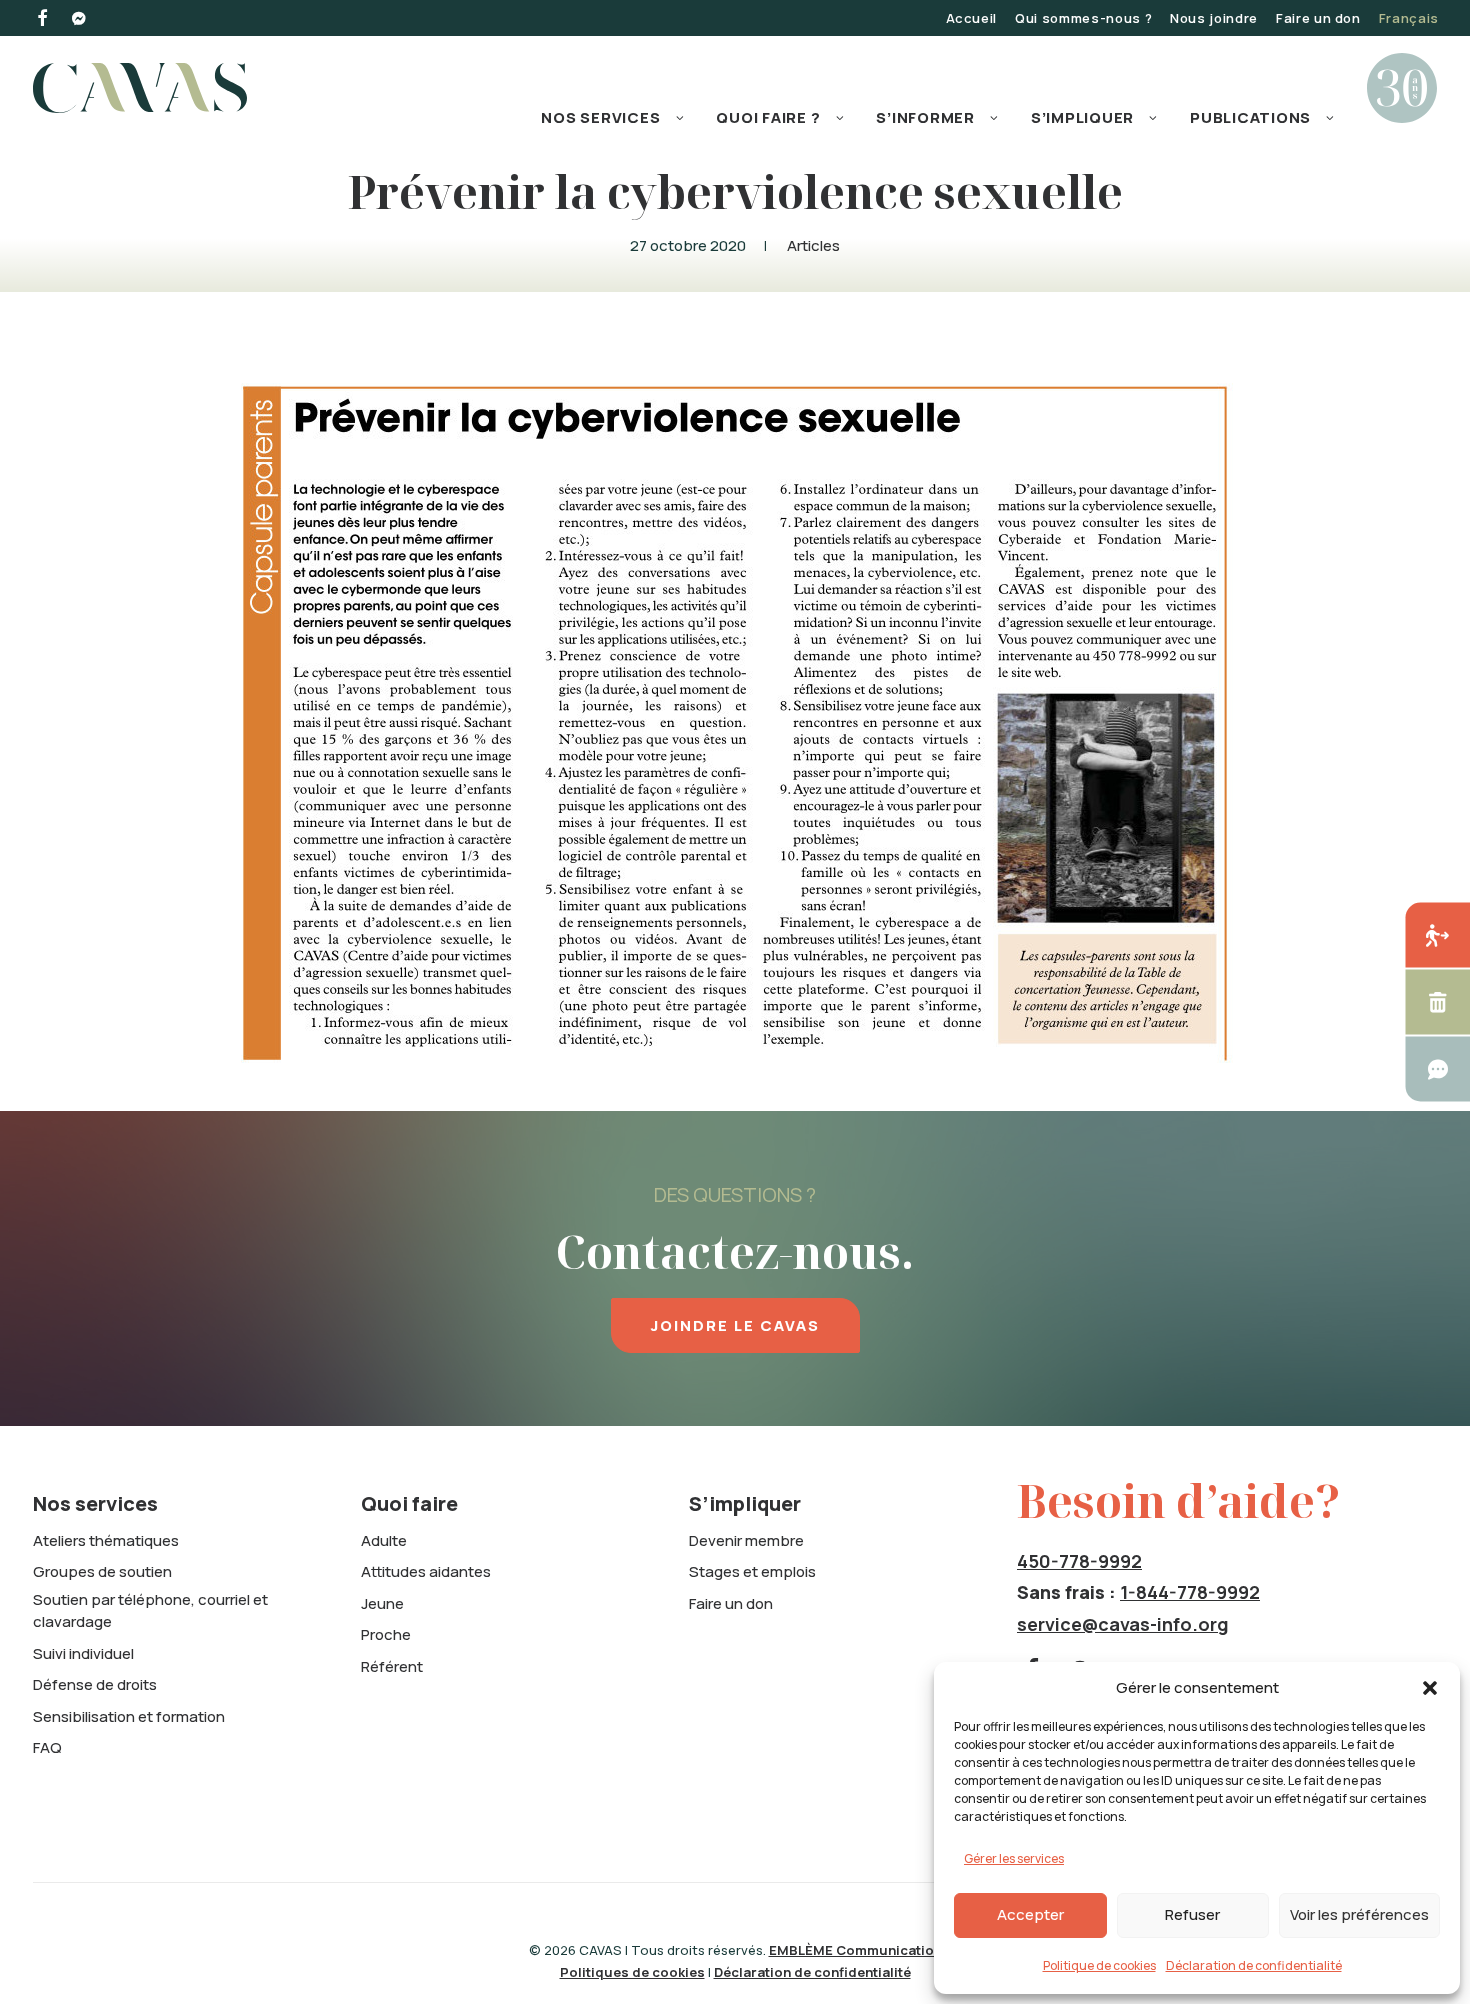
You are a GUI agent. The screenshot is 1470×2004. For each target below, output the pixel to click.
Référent (392, 1666)
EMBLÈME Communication (855, 1950)
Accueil (972, 18)
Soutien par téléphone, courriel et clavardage (150, 1611)
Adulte (384, 1540)
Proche (386, 1634)
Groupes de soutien (102, 1571)
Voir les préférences (1359, 1914)
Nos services (600, 117)
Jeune (382, 1603)
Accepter (1030, 1914)
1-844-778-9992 (1190, 1592)
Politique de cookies (1099, 1965)
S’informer (925, 117)
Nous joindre (1214, 18)
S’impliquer (1082, 117)
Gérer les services (1014, 1858)
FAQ (47, 1747)
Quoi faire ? (768, 117)
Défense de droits (95, 1684)
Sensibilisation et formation (129, 1716)
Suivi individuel (83, 1653)
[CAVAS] (140, 88)
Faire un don (1318, 18)
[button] (1430, 1688)
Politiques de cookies (632, 1972)
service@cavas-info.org (1123, 1624)
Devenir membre (746, 1540)
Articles (813, 245)
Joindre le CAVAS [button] (735, 1325)
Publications (1250, 117)
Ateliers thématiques (106, 1540)
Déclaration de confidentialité (1254, 1965)
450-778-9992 (1079, 1561)
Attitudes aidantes (426, 1571)
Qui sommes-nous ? (1083, 18)
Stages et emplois (752, 1571)
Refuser (1192, 1914)
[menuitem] (972, 18)
